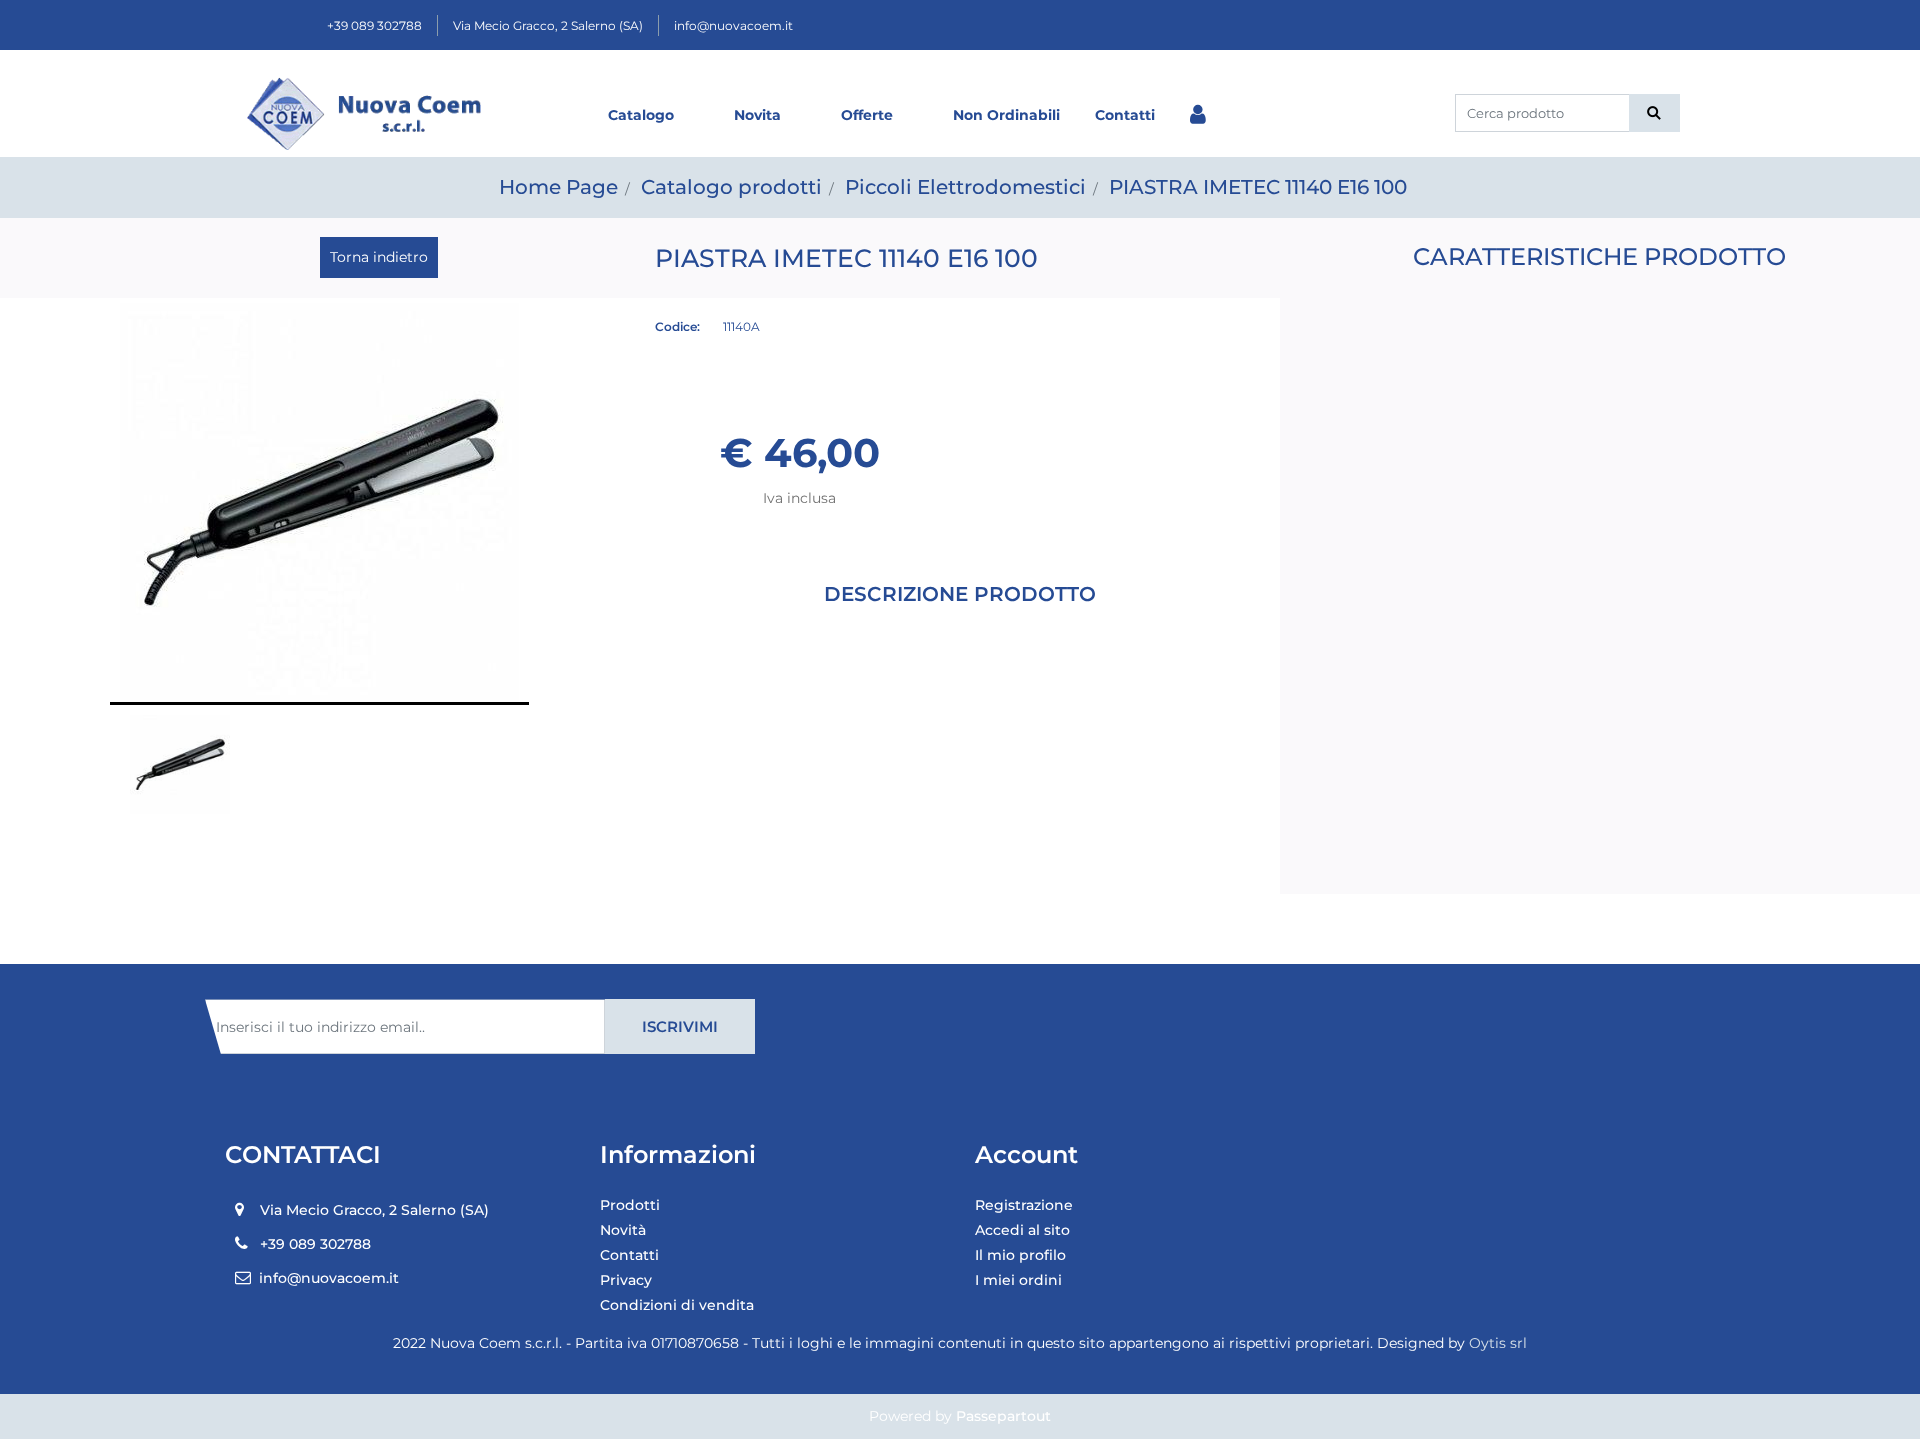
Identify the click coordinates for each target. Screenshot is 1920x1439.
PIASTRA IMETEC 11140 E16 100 (1258, 187)
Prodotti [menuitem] (630, 1205)
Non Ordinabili (1006, 115)
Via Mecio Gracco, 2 (548, 25)
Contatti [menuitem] (629, 1255)
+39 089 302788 (374, 25)
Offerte (867, 115)
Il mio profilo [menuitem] (1020, 1255)
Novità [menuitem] (623, 1230)
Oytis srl (1498, 1343)
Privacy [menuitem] (626, 1280)
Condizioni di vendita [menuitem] (677, 1305)
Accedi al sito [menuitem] (1022, 1230)
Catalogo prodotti (731, 187)
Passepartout (1003, 1416)
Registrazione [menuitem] (1024, 1205)
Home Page (558, 187)
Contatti (1125, 115)
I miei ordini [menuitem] (1018, 1280)
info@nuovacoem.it (733, 25)
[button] (1654, 113)
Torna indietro (379, 257)
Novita (757, 115)
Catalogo (641, 115)
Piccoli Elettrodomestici (965, 187)
